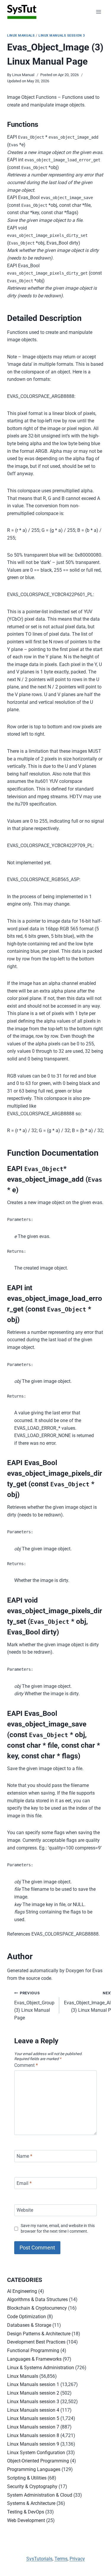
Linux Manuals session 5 (33, 2418)
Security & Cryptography (32, 2486)
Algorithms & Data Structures (37, 2299)
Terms (61, 2559)
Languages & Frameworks (34, 2359)
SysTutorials (39, 2559)
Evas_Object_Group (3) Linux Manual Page (34, 2006)
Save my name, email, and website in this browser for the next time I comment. (58, 2229)
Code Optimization (26, 2317)
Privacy (77, 2559)
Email (24, 2183)
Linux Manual (23, 75)
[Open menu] (98, 12)
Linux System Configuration (36, 2453)
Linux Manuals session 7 (33, 2427)
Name (24, 2156)
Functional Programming (33, 2350)
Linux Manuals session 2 (33, 2393)
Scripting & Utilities (27, 2478)
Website (25, 2210)
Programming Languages (34, 2469)
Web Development (26, 2520)
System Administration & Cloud (40, 2495)
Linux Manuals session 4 (33, 2410)
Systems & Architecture (31, 2503)
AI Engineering (22, 2291)
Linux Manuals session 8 (33, 2435)
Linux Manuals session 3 (62, 36)
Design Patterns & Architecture (39, 2334)
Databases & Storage (29, 2325)
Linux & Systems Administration (41, 2368)
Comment (26, 2065)
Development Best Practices (36, 2342)
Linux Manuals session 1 (33, 2384)
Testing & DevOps (26, 2512)
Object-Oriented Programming (38, 2461)
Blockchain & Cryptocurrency (37, 2308)
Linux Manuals (21, 36)
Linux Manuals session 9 (33, 2444)
